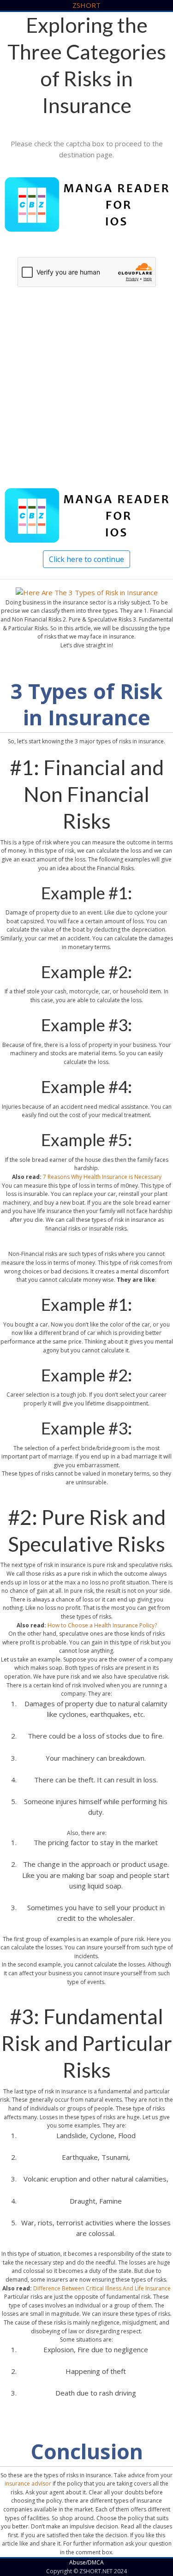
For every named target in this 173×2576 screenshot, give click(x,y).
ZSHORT (86, 5)
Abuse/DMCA (86, 2562)
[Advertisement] (86, 398)
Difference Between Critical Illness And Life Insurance (102, 2288)
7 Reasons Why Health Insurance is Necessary (102, 1177)
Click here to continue (86, 559)
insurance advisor (28, 2483)
